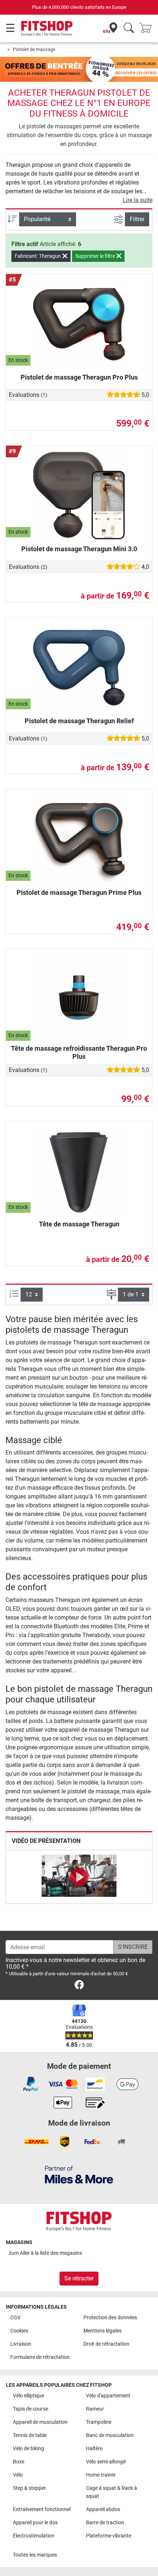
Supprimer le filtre (96, 256)
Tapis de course (30, 2409)
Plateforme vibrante (109, 2536)
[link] (79, 1986)
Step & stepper (29, 2488)
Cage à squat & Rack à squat (112, 2492)
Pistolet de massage (34, 49)
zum (45, 2253)
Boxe (19, 2462)
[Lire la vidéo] (79, 1877)
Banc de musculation (110, 2435)
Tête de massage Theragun (79, 1224)
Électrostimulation (34, 2536)
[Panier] (148, 28)
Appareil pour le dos (35, 2523)
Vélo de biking (28, 2449)
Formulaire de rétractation (40, 2357)
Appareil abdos (103, 2509)
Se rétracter (79, 2278)
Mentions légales (103, 2331)
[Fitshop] (47, 28)
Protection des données (110, 2318)
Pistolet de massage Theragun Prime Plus (79, 892)
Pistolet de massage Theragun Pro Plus (79, 377)
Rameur (95, 2409)
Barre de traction (105, 2523)
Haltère (94, 2449)
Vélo (18, 2475)
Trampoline (99, 2422)
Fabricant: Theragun (38, 256)
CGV (15, 2318)
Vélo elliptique (28, 2396)
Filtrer (137, 219)
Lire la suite (138, 200)
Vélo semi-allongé (106, 2462)
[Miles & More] (79, 2174)
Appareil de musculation (40, 2422)
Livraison (21, 2344)
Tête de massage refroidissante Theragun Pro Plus (79, 1052)
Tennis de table (30, 2435)
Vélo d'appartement (108, 2396)
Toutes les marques (35, 2555)
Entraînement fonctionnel (42, 2509)
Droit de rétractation (106, 2344)
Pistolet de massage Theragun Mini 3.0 (79, 549)
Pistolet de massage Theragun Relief (79, 721)
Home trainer (101, 2475)
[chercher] (129, 28)
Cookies (19, 2331)
